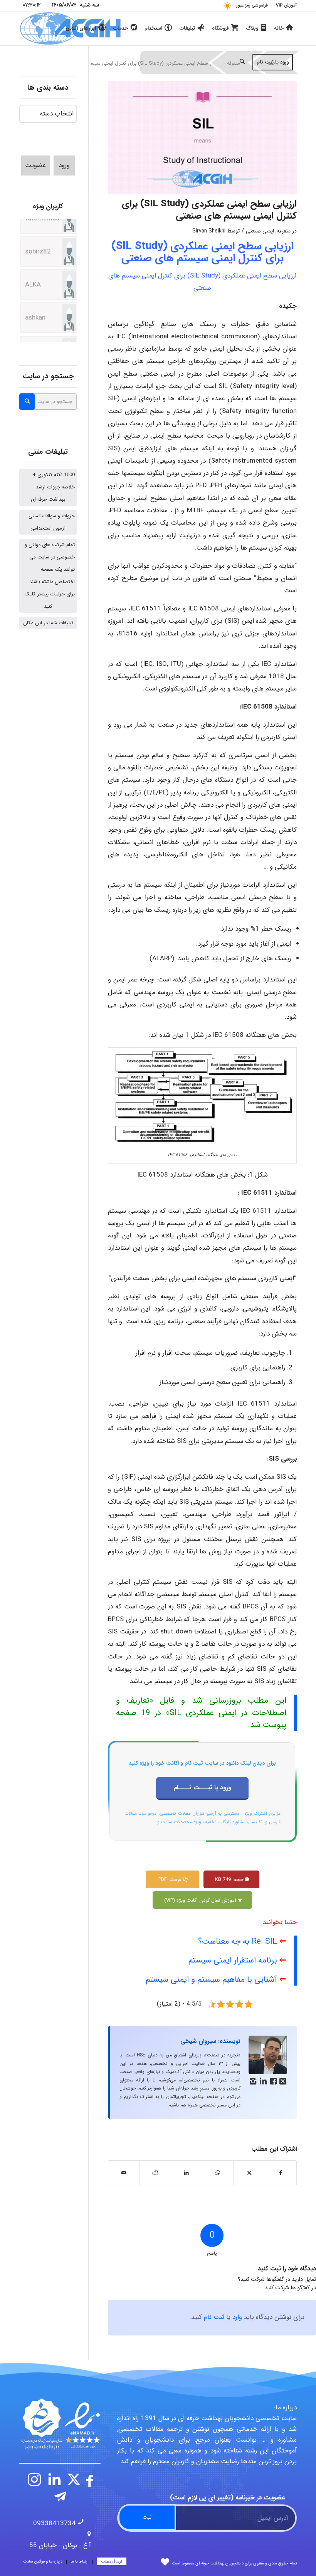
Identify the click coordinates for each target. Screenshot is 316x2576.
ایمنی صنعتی (260, 231)
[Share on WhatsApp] (218, 2173)
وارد (237, 2317)
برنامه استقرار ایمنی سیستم (233, 1960)
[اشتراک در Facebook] (281, 2173)
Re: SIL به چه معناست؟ (238, 1942)
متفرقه (284, 231)
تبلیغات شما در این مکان (48, 623)
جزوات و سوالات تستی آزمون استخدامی (52, 522)
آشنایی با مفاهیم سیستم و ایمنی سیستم (211, 1980)
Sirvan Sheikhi (209, 231)
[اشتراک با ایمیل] (124, 2173)
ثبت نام (214, 2317)
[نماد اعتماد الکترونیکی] (60, 2424)
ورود (64, 165)
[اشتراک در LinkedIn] (187, 2173)
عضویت (35, 165)
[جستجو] (242, 62)
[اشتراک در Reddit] (155, 2173)
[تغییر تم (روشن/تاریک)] (227, 6)
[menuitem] (284, 6)
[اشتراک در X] (249, 2173)
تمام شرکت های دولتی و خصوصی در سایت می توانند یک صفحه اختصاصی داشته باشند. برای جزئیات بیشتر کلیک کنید (50, 576)
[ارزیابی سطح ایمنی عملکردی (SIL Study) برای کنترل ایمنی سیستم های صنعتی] (202, 138)
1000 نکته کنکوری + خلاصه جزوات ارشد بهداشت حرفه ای (53, 487)
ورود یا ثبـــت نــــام (202, 1788)
